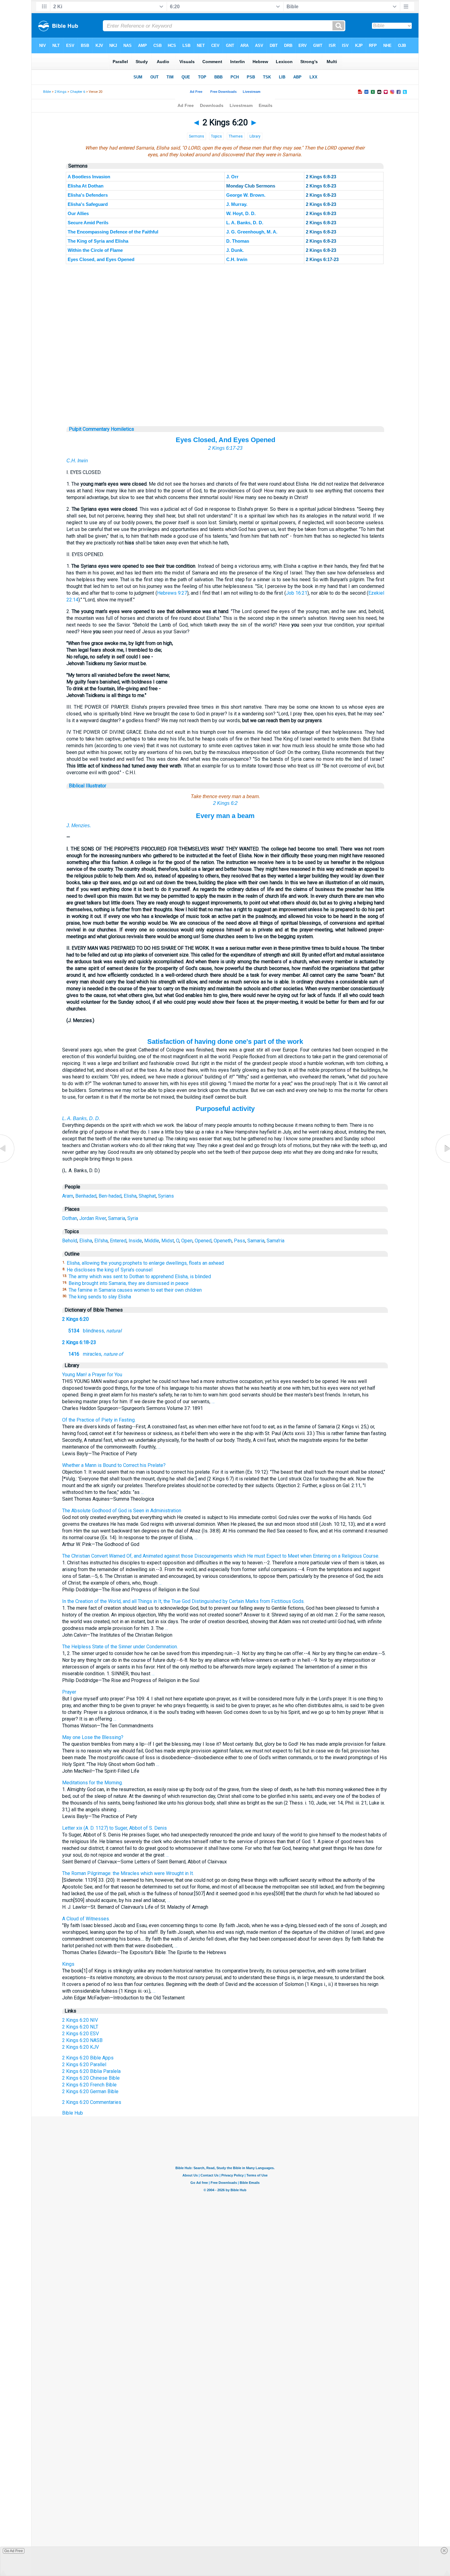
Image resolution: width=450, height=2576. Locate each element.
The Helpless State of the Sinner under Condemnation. (120, 1647)
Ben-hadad (110, 1196)
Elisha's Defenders (88, 195)
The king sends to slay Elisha (100, 1297)
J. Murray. (237, 204)
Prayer (69, 1692)
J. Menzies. (79, 826)
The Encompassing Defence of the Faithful (113, 232)
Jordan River (93, 1218)
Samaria (117, 1218)
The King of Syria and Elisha (98, 241)
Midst (168, 1241)
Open (187, 1241)
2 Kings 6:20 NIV (80, 2020)
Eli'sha (101, 1241)
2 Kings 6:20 (75, 1319)
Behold (70, 1241)
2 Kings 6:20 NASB (82, 2040)
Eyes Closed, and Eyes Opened (101, 259)
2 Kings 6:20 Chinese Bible (91, 2078)
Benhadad (86, 1196)
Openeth (223, 1241)
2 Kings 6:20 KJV (81, 2047)
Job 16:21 (297, 593)
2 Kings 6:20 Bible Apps (88, 2058)
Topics (216, 136)
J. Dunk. (235, 250)
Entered (118, 1241)
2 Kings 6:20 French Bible (89, 2085)
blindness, (95, 1331)
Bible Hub (73, 2113)
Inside (135, 1241)
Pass (240, 1241)
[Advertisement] (225, 389)
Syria (133, 1218)
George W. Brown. (246, 195)
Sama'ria (276, 1241)
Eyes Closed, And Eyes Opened (225, 440)
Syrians (166, 1196)
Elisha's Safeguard (88, 204)
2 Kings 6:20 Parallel (84, 2065)
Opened (203, 1241)
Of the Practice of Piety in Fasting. (99, 1420)
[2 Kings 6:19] (8, 1163)
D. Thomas (238, 241)
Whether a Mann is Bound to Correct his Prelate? (114, 1465)
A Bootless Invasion (89, 177)
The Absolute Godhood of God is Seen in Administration (122, 1511)
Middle (152, 1241)
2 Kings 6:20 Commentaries (92, 2102)
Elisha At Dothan (86, 186)
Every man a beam (225, 816)
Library (255, 136)
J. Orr (232, 177)
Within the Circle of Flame (95, 250)
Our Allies (78, 213)
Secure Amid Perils (88, 223)
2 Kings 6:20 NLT (80, 2027)
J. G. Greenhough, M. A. (252, 232)
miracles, (96, 1354)
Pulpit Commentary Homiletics (101, 429)
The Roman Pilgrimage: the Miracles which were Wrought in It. (128, 1873)
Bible (47, 92)
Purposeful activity (225, 1109)
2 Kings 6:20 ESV (81, 2034)
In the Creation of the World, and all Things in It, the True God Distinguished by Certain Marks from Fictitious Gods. (183, 1601)
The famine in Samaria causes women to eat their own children (135, 1290)
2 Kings (60, 92)
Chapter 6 (78, 92)
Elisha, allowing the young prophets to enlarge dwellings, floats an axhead (145, 1263)
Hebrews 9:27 (172, 593)
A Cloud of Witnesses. (86, 1919)
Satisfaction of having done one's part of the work (225, 1042)
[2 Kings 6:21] (442, 1163)
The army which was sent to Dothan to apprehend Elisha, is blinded (140, 1277)
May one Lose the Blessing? (93, 1737)
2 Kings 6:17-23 (225, 448)
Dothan (70, 1218)
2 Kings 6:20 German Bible (90, 2091)
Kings (68, 1964)
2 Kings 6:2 (225, 803)
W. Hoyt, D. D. (241, 213)
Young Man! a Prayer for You (92, 1375)
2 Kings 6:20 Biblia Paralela (91, 2071)
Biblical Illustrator (88, 786)
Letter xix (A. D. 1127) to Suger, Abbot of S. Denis (114, 1828)
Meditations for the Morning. (92, 1783)
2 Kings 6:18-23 (79, 1342)
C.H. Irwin (237, 259)
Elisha (130, 1196)
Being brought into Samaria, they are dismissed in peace (129, 1283)
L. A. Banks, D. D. (245, 223)
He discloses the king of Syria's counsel (110, 1270)
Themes (236, 136)
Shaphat (147, 1196)
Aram (68, 1196)
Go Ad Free (14, 2551)
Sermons (197, 136)
